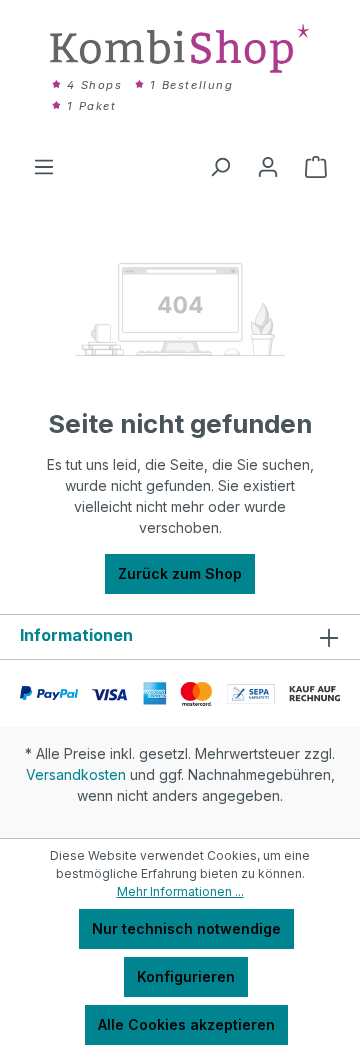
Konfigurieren (186, 976)
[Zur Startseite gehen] (180, 48)
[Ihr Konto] (268, 167)
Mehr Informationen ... (180, 891)
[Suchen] (220, 167)
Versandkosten (76, 774)
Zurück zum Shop (180, 573)
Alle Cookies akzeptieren (186, 1024)
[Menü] (44, 167)
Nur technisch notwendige (186, 928)
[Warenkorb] (316, 167)
